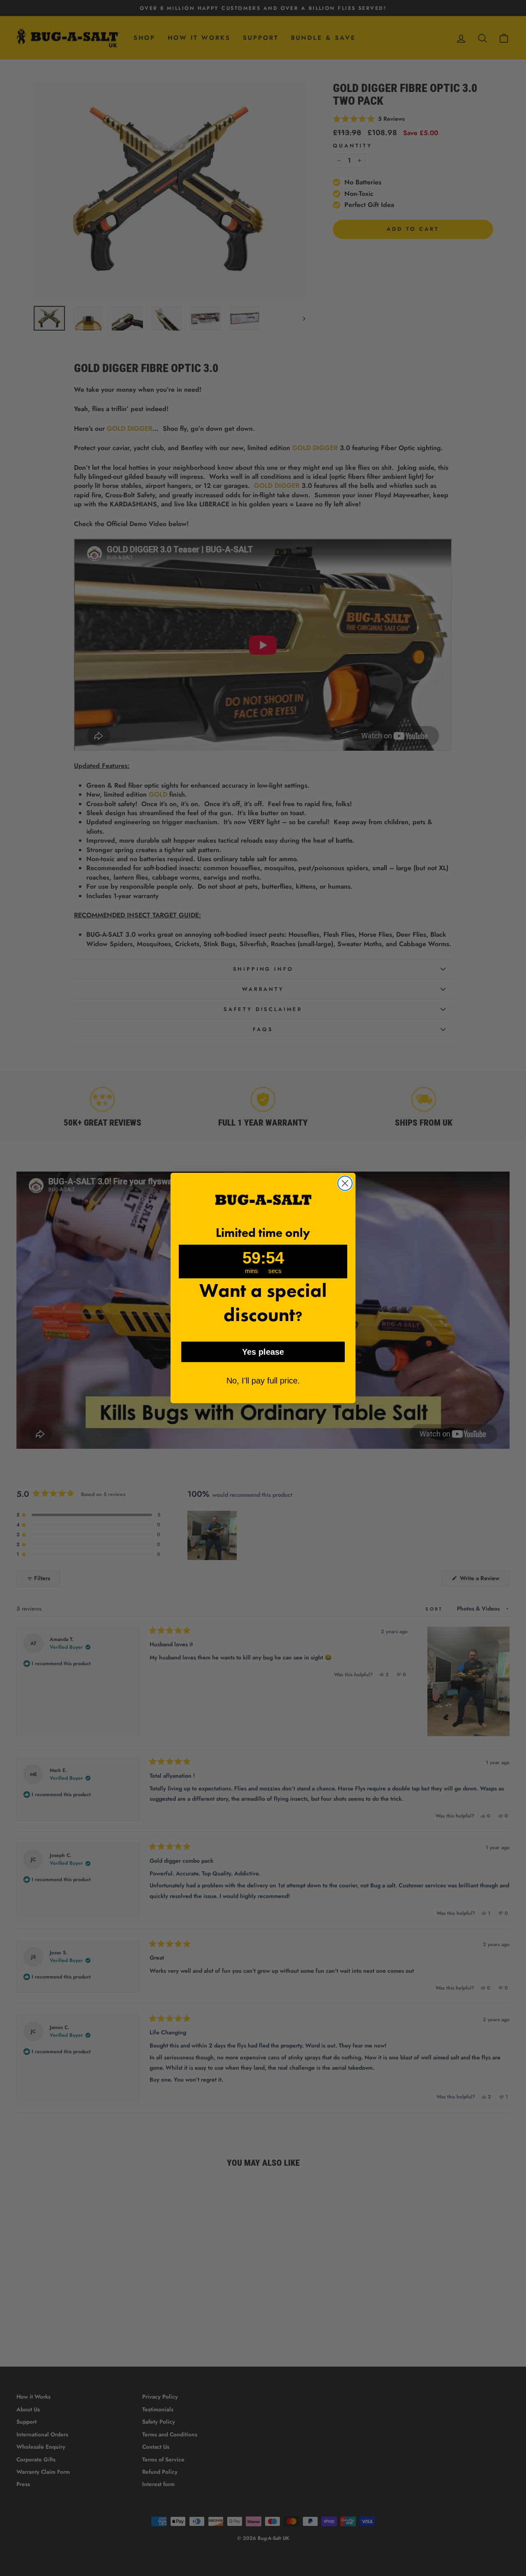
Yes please (263, 1352)
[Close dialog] (345, 1183)
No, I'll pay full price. (263, 1381)
